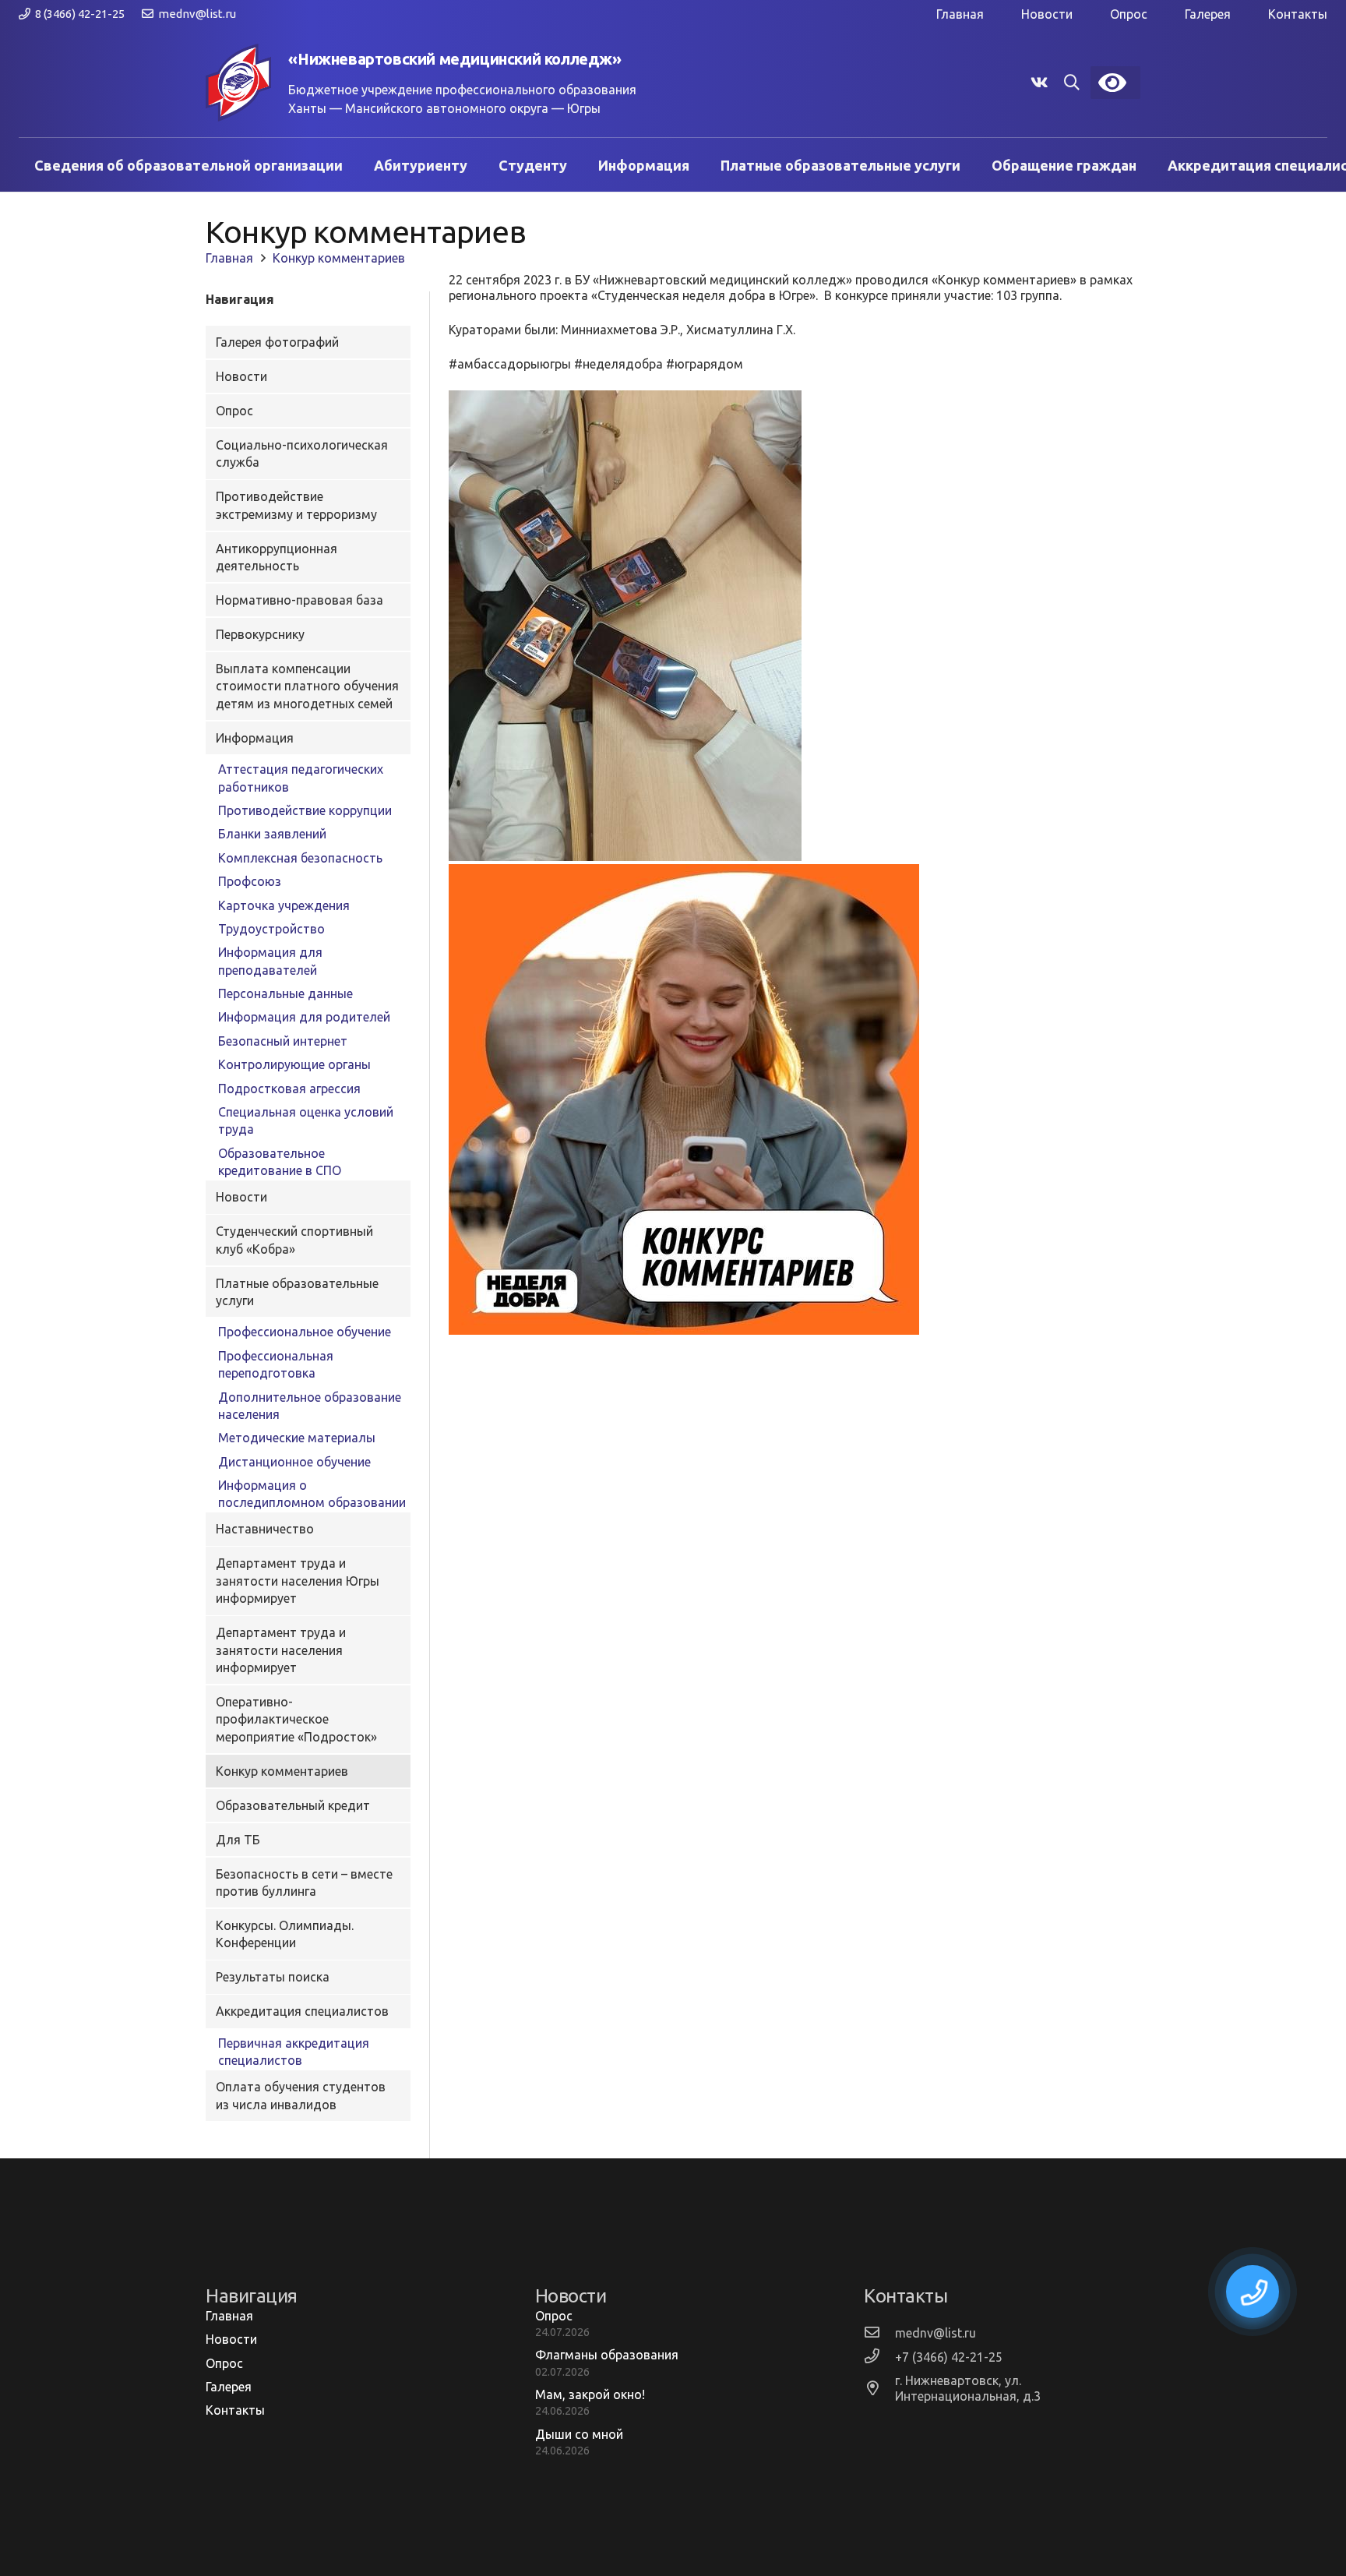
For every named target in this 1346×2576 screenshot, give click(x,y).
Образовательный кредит (293, 1805)
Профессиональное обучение (305, 1332)
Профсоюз (250, 881)
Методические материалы (297, 1438)
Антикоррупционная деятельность (277, 557)
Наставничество (265, 1529)
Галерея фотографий (277, 342)
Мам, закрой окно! (590, 2394)
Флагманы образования (607, 2355)
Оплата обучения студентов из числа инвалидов (301, 2095)
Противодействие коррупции (305, 810)
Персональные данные (285, 993)
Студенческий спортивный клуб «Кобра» (294, 1240)
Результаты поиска (273, 1977)
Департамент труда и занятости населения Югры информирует (298, 1581)
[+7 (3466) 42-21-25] (879, 2357)
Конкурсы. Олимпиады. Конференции (285, 1934)
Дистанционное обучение (294, 1462)
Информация (255, 738)
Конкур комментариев (282, 1771)
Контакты (1298, 14)
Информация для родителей (304, 1017)
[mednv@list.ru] (879, 2333)
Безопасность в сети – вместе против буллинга (304, 1883)
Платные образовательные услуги (297, 1292)
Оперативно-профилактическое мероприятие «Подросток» (296, 1719)
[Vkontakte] (1039, 83)
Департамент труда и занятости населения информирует (281, 1650)
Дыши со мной (579, 2434)
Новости (1047, 14)
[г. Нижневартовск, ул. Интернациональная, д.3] (879, 2389)
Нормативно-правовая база (300, 600)
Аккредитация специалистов (302, 2011)
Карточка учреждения (284, 905)
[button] (1072, 83)
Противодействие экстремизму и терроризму (296, 505)
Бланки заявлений (272, 834)
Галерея (1208, 14)
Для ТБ (238, 1840)
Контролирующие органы (294, 1064)
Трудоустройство (271, 929)
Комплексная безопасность (300, 858)
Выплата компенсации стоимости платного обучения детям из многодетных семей (307, 686)
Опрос (1129, 14)
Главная (960, 14)
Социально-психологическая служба (302, 453)
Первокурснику (260, 634)
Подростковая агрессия (289, 1089)
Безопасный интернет (283, 1041)
